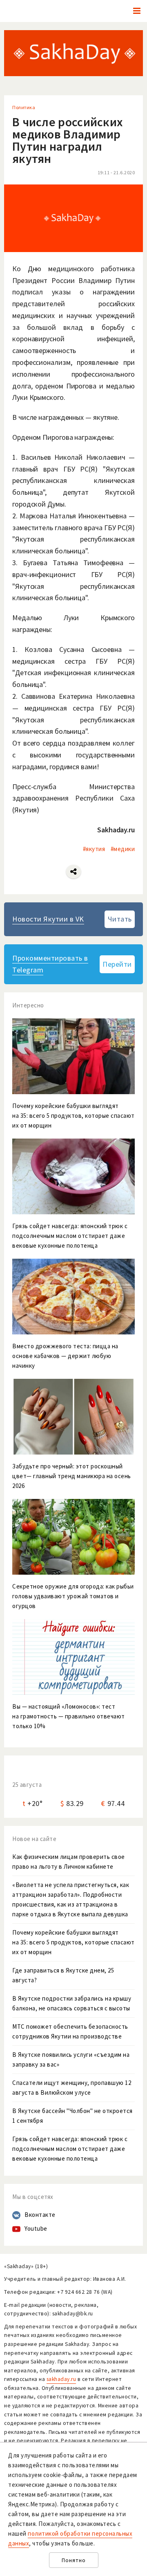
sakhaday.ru (61, 2379)
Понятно (74, 2560)
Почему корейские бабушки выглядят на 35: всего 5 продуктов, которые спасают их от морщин (73, 1942)
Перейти (117, 964)
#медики (123, 849)
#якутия (94, 849)
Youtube (36, 2228)
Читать (120, 919)
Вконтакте (40, 2215)
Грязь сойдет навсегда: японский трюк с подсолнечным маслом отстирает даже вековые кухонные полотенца (70, 2149)
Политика (24, 107)
